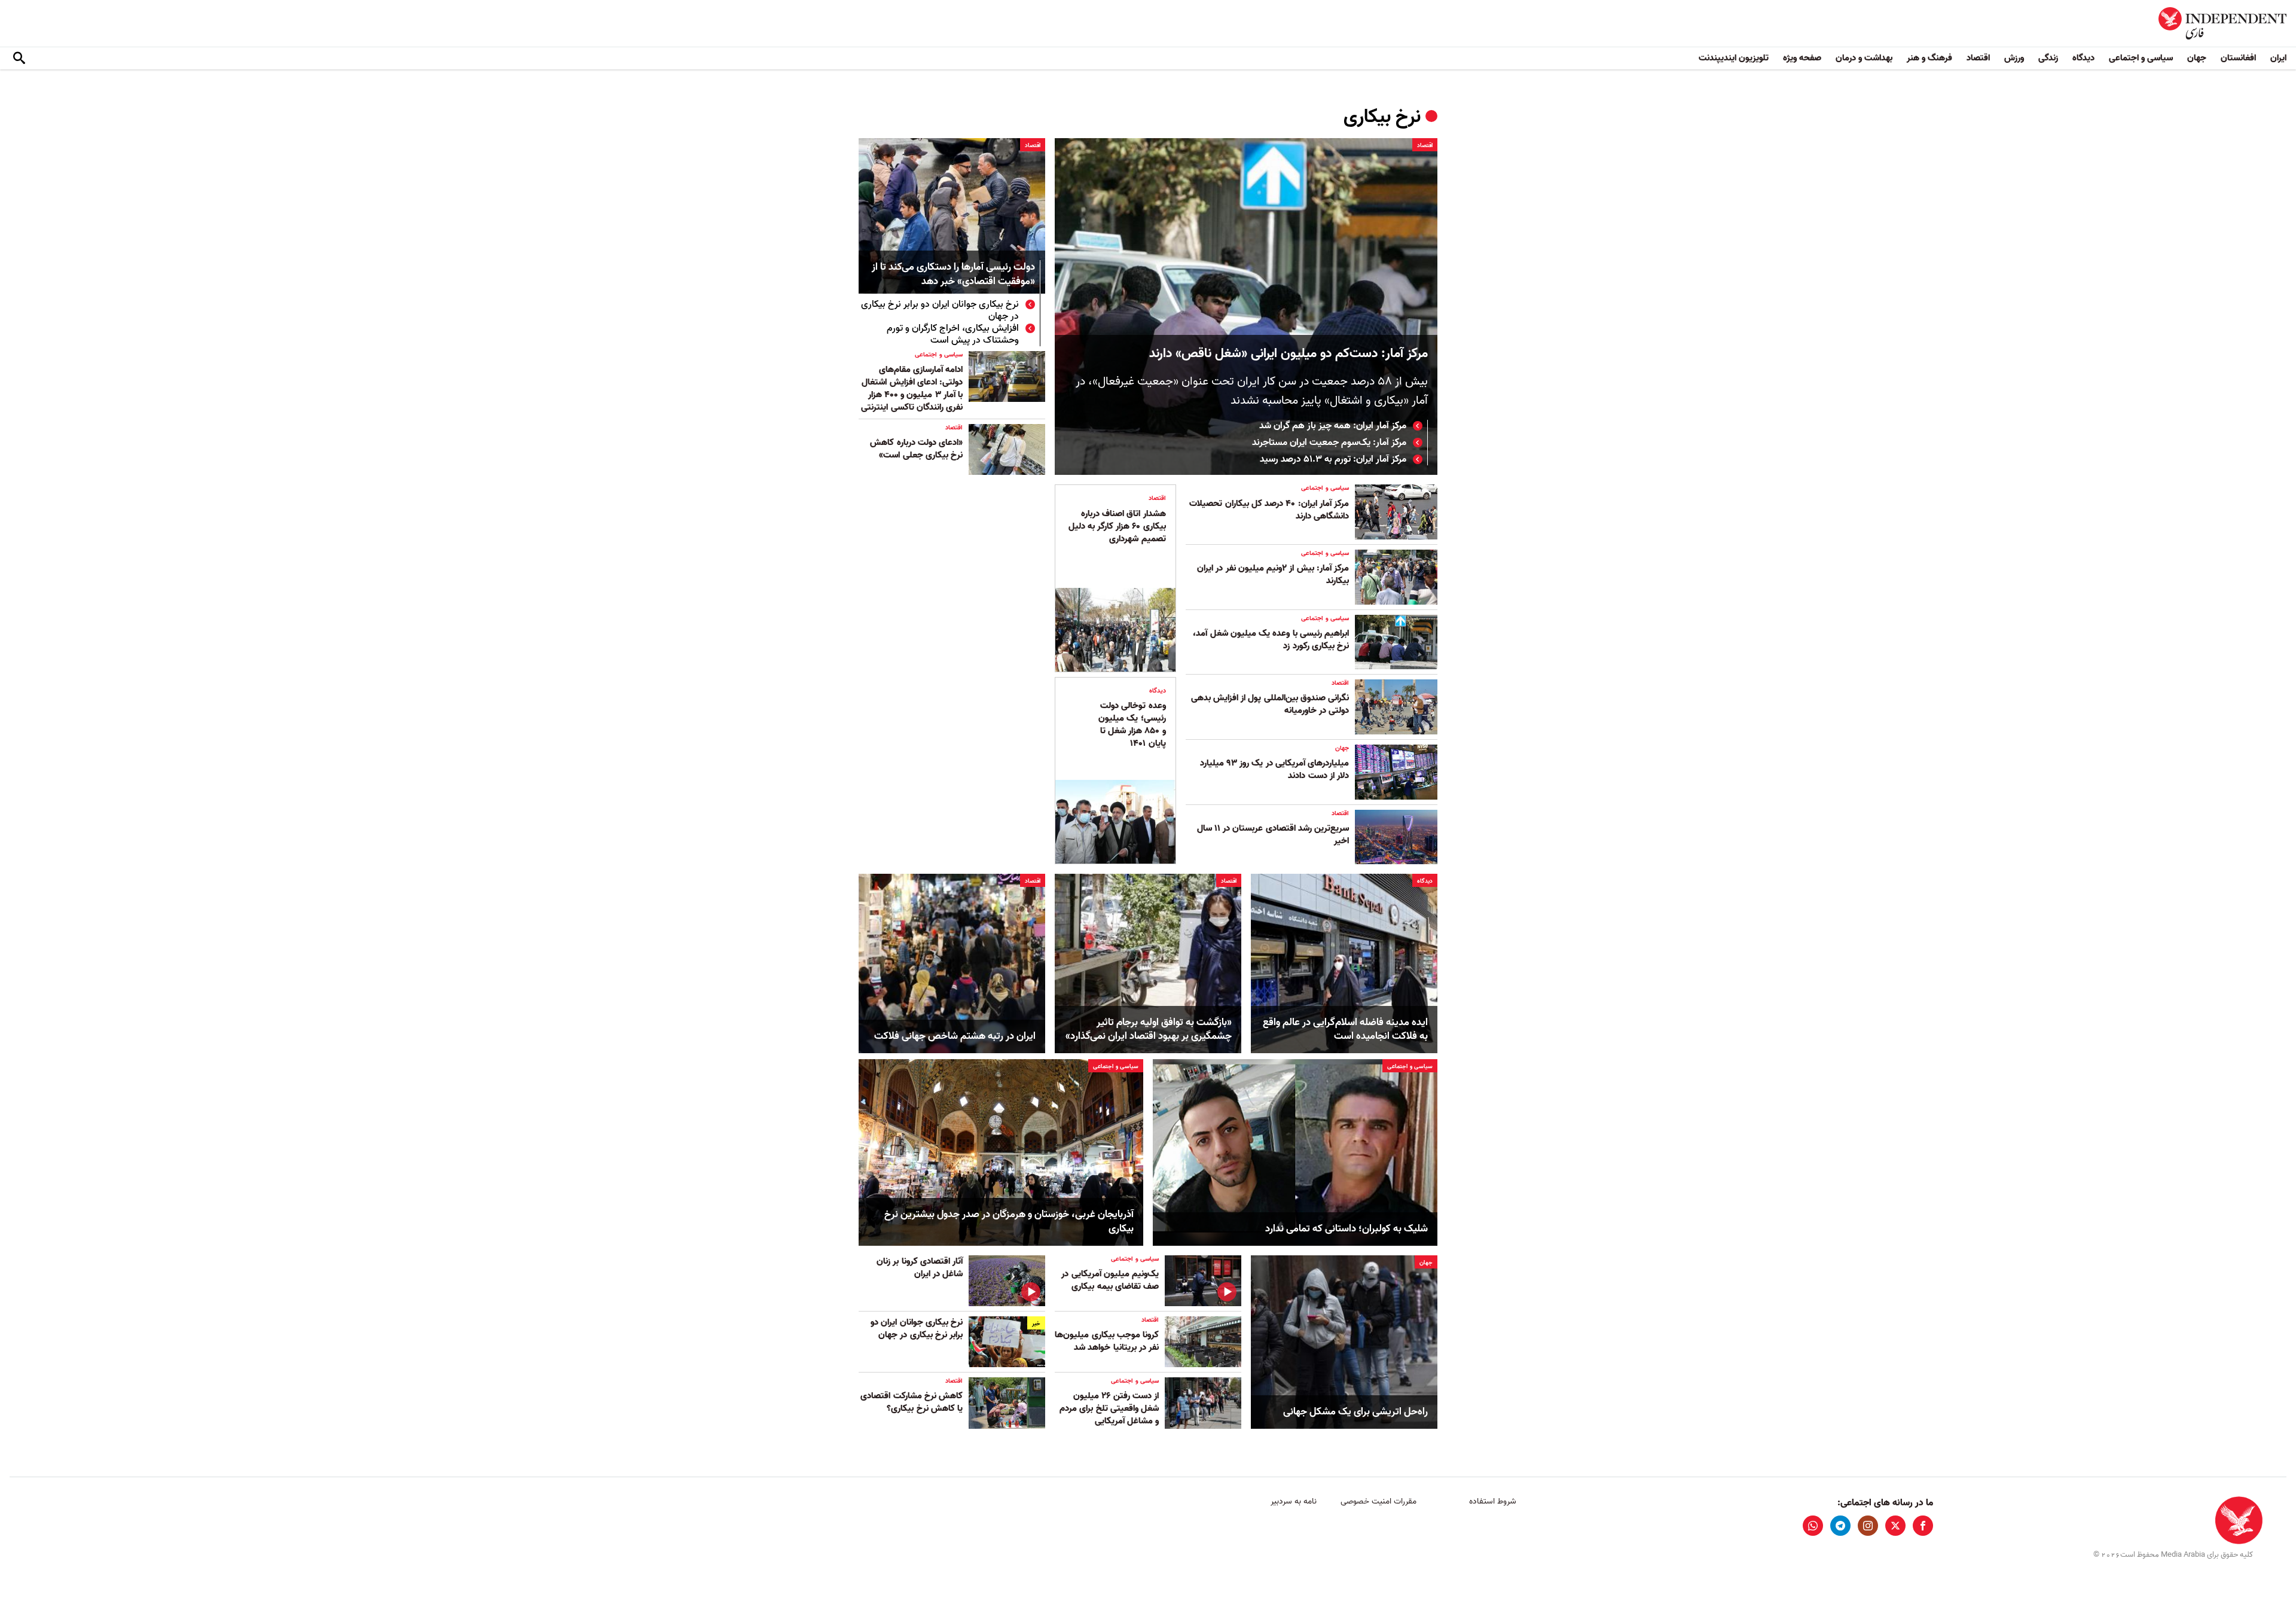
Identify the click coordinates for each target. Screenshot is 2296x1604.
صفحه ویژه (1802, 58)
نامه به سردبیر (1294, 1501)
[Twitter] (1895, 1526)
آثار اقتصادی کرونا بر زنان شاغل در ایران (920, 1268)
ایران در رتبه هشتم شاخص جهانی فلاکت (955, 1036)
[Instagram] (1868, 1526)
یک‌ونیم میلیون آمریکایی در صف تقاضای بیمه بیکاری (1110, 1280)
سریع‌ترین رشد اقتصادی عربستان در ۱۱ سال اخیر (1273, 835)
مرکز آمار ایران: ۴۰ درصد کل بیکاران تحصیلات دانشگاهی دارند (1269, 510)
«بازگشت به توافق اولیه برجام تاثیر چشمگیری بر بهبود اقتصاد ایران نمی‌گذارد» (1149, 1030)
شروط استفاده (1493, 1501)
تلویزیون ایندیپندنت (1734, 58)
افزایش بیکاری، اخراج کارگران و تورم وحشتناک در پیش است (953, 334)
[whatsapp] (1813, 1526)
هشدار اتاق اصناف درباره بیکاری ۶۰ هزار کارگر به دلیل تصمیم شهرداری (1117, 526)
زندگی (2048, 58)
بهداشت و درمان (1864, 58)
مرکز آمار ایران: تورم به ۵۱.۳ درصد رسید (1333, 459)
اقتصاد (1978, 58)
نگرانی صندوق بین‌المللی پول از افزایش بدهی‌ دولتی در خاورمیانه (1270, 704)
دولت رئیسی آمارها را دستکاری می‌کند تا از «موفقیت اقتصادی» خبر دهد (953, 275)
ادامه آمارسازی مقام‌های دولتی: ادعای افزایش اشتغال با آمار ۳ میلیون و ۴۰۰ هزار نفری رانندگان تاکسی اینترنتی (912, 388)
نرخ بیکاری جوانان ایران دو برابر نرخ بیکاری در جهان (940, 310)
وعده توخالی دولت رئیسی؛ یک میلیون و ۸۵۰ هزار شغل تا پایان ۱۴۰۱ (1132, 725)
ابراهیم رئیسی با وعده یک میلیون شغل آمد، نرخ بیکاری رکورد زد (1271, 640)
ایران (2278, 58)
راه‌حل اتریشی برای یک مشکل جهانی (1355, 1412)
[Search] (19, 59)
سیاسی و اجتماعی (2141, 58)
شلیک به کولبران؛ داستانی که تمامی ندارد (1347, 1229)
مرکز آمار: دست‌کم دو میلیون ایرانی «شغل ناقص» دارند (1289, 354)
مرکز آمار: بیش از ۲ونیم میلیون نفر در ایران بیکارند (1273, 574)
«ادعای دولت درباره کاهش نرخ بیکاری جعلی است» (916, 449)
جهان (2197, 58)
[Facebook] (1923, 1526)
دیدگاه (2083, 58)
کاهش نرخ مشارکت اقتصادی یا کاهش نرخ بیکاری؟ (912, 1402)
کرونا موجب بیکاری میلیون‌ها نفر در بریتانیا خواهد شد (1107, 1341)
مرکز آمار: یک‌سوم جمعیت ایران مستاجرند (1329, 443)
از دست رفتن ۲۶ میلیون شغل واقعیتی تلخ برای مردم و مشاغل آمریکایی (1109, 1408)
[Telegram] (1840, 1526)
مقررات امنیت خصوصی (1378, 1501)
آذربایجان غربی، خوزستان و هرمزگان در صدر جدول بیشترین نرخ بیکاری (1009, 1222)
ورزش (2014, 58)
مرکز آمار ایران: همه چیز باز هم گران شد (1332, 426)
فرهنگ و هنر (1929, 58)
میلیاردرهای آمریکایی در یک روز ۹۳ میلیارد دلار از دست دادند (1274, 769)
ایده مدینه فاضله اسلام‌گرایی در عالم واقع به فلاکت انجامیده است (1345, 1030)
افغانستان (2238, 58)
